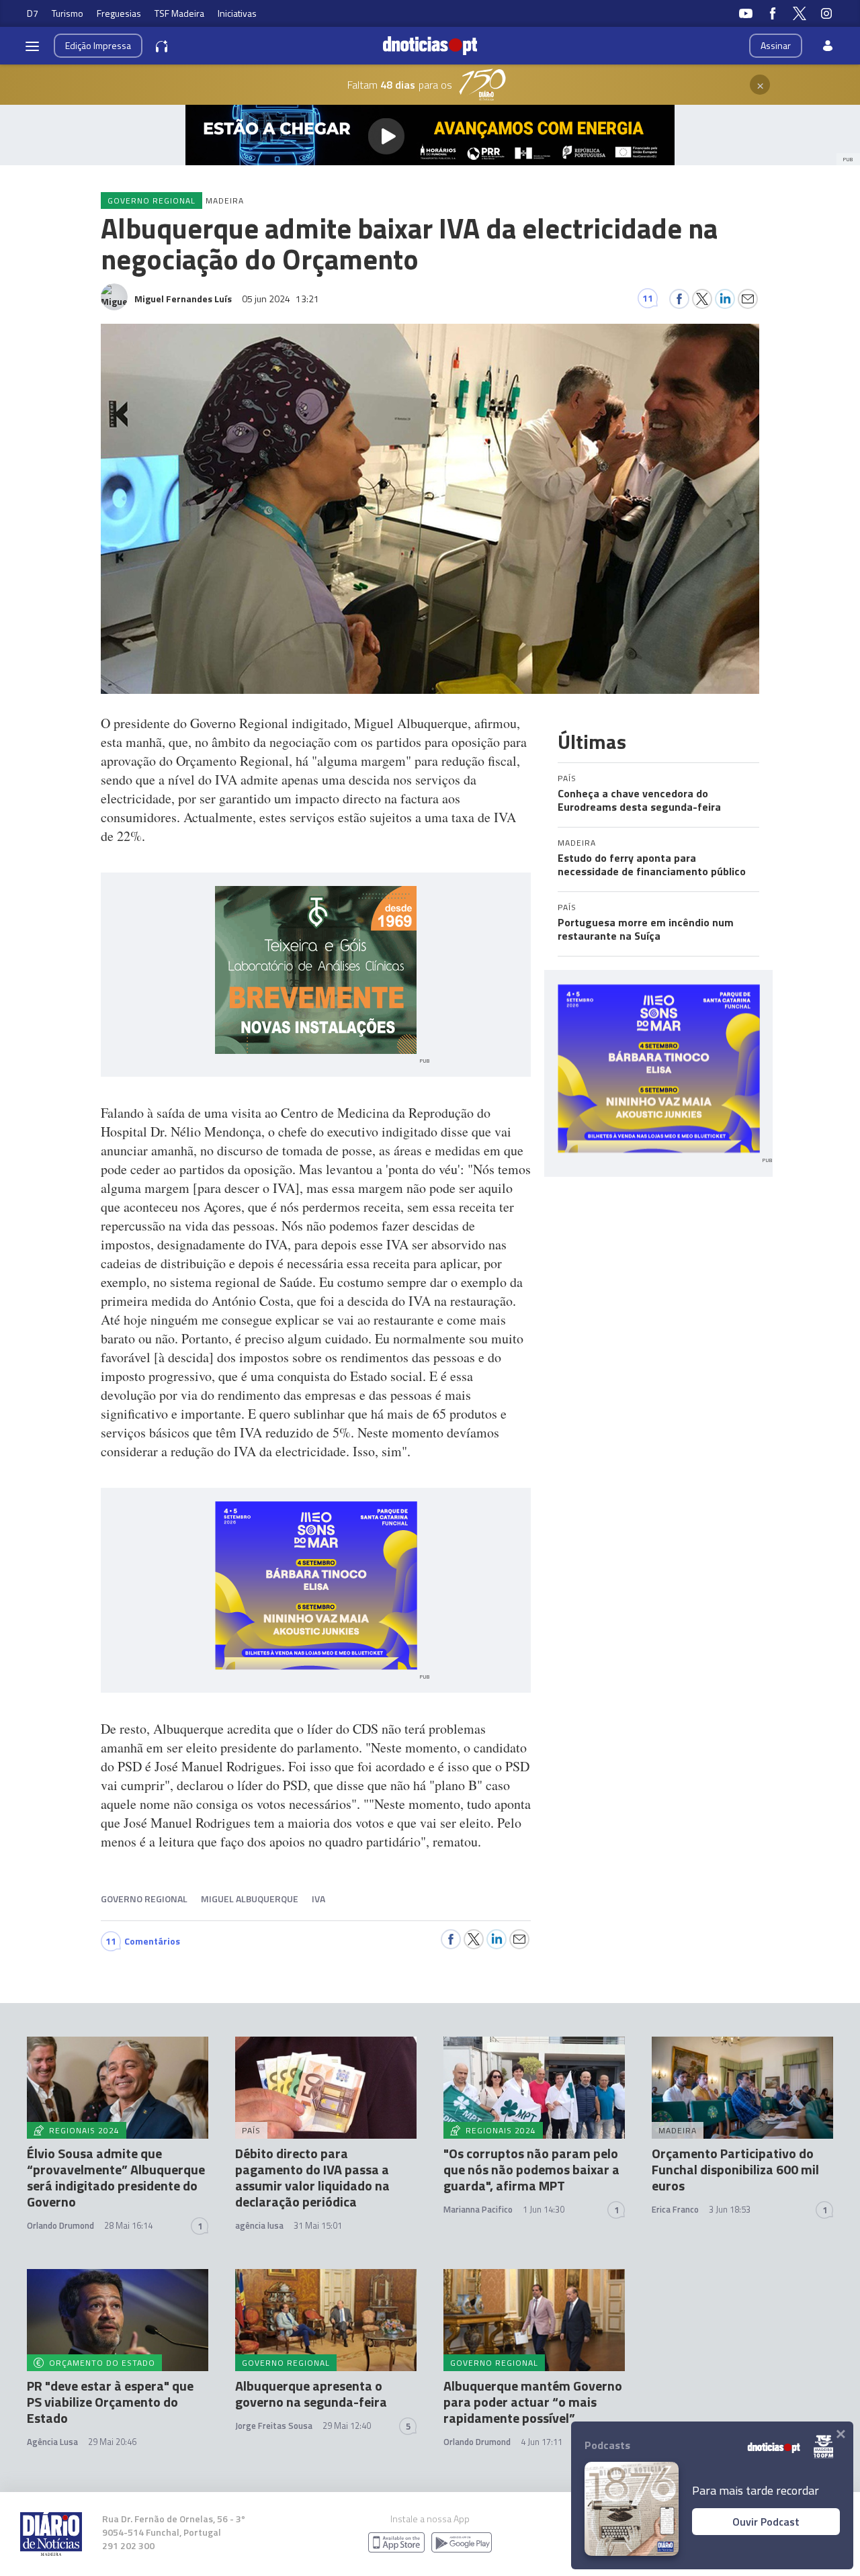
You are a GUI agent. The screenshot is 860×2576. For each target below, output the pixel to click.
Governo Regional (144, 1899)
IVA (318, 1899)
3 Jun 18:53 (730, 2209)
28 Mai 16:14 (128, 2225)
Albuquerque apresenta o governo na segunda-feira (311, 2394)
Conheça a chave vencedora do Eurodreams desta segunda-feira (639, 800)
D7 (33, 13)
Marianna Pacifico (478, 2209)
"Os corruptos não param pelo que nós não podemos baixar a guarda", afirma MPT (531, 2169)
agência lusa (259, 2225)
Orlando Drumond (60, 2225)
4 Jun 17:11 (542, 2442)
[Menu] (32, 46)
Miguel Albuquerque (250, 1899)
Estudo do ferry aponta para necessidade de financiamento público (652, 864)
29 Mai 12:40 (347, 2426)
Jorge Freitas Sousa (274, 2426)
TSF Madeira (179, 13)
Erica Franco (675, 2209)
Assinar (776, 45)
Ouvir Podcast (766, 2522)
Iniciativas (237, 13)
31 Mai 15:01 (318, 2225)
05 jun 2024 (281, 299)
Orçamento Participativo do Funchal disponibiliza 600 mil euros (735, 2169)
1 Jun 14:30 (544, 2209)
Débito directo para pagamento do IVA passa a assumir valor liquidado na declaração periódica (312, 2177)
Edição (98, 45)
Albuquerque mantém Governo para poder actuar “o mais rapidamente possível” (533, 2402)
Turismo (68, 13)
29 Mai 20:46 (112, 2442)
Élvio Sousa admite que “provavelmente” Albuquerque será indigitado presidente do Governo (116, 2177)
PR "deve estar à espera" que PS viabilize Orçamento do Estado (110, 2402)
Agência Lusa (52, 2442)
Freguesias (119, 13)
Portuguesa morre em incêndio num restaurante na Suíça (646, 929)
